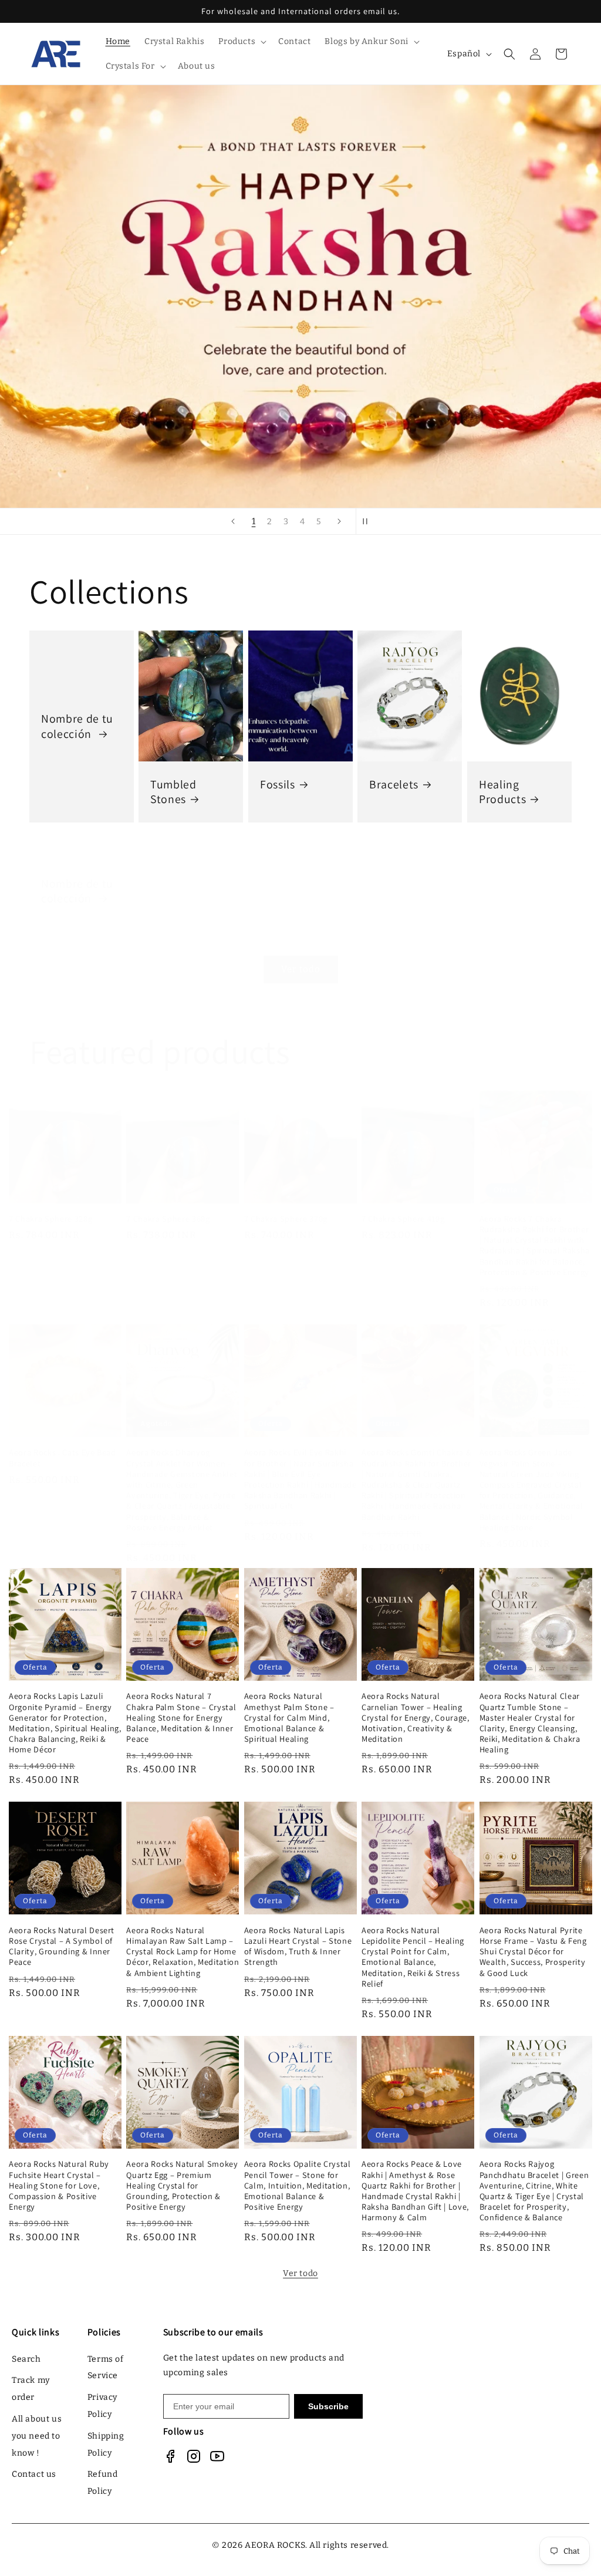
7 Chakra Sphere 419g (403, 1219)
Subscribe (328, 2406)
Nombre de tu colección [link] (77, 726)
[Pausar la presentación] (369, 521)
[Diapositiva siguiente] (339, 521)
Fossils (278, 785)
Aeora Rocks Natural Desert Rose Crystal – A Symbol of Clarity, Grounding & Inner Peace (62, 1946)
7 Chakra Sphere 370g (286, 1219)
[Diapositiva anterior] (233, 521)
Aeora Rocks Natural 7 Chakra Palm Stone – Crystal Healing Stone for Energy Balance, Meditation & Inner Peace (181, 1717)
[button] (241, 42)
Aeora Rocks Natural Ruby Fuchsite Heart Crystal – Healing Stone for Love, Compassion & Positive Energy (59, 2185)
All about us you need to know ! (37, 2436)
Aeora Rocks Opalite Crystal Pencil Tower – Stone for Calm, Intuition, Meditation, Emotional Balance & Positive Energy (298, 2185)
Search (26, 2359)
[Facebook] (170, 2456)
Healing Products (502, 792)
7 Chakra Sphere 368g (168, 1219)
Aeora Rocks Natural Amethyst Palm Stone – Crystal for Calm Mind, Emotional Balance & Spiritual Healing (289, 1717)
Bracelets (394, 785)
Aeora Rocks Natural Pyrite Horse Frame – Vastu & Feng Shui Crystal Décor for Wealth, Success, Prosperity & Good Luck (533, 1952)
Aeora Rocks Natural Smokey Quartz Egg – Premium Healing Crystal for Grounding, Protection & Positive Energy (182, 2185)
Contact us (34, 2474)
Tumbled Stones (173, 792)
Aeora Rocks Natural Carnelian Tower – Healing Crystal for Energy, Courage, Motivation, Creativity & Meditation (415, 1717)
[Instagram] (194, 2456)
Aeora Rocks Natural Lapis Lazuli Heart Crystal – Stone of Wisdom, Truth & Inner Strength (298, 1946)
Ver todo (301, 969)
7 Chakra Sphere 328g (50, 1219)
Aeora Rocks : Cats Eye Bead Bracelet (63, 1458)
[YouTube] (217, 2456)
